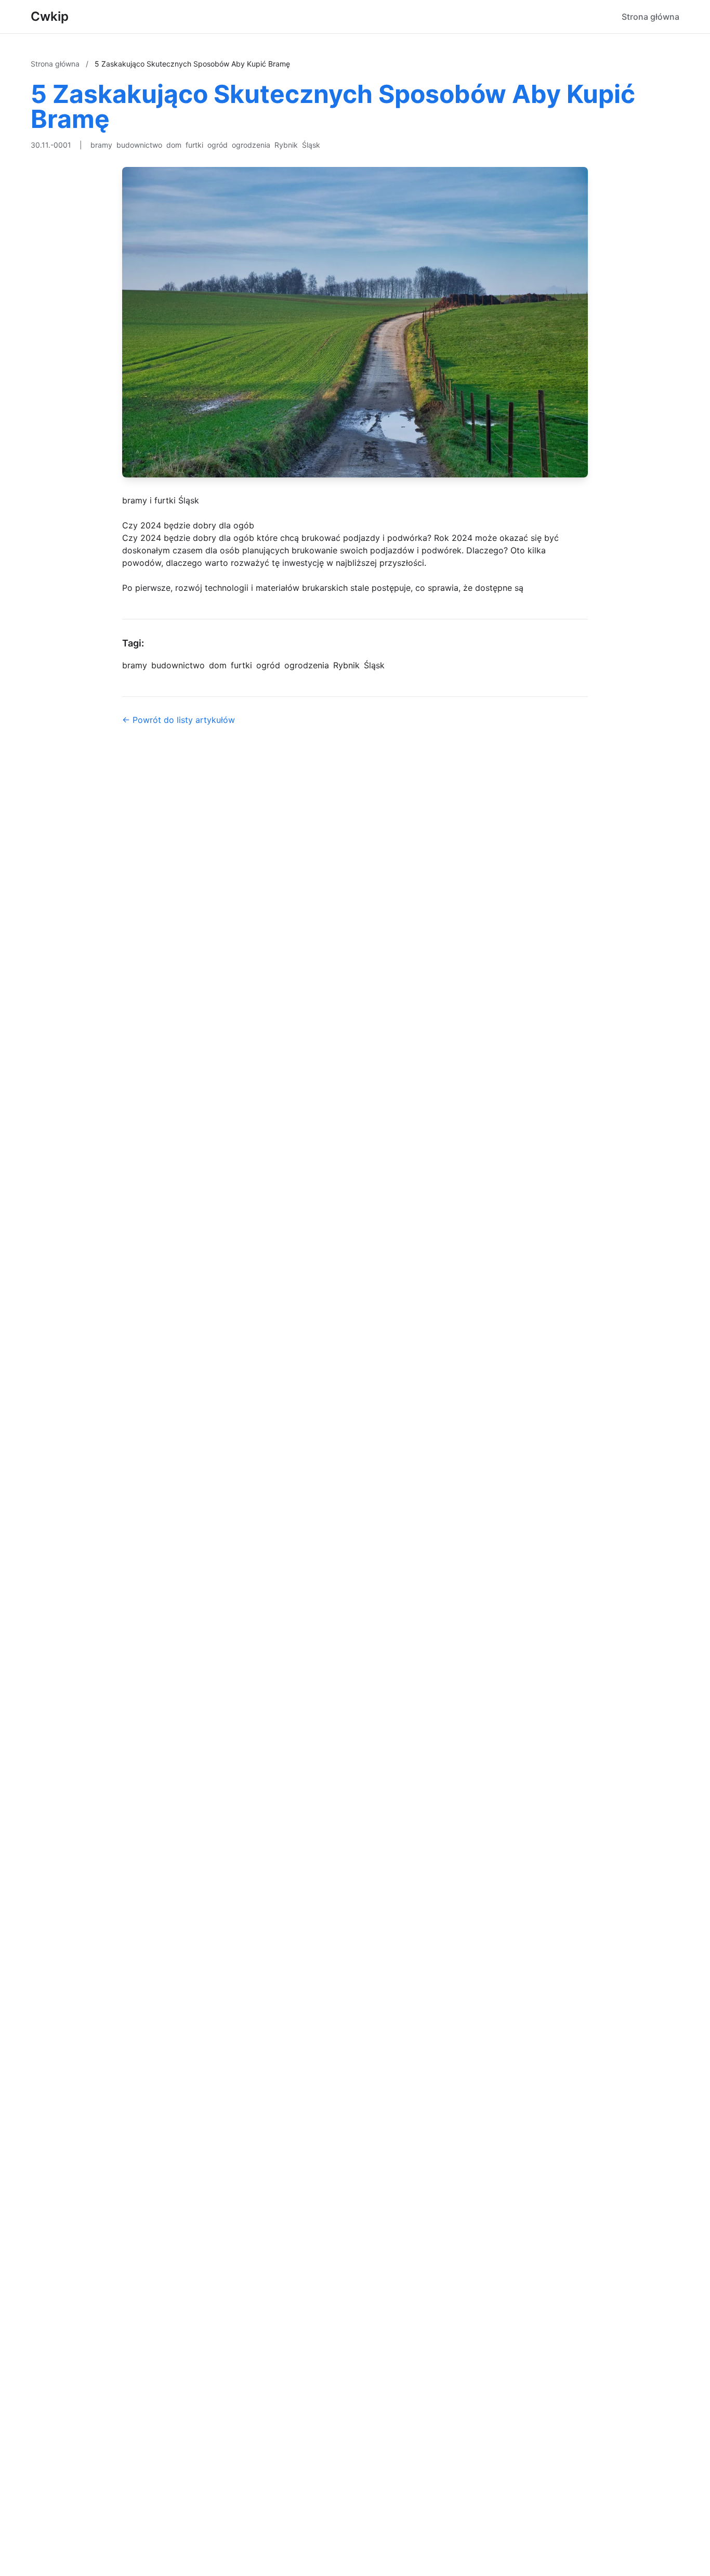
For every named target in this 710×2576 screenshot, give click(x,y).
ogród (218, 145)
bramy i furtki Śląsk (161, 500)
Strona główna (650, 17)
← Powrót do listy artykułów (179, 720)
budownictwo (139, 145)
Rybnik (286, 145)
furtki (194, 145)
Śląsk (311, 145)
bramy (101, 145)
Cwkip (50, 16)
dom (174, 145)
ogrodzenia (251, 145)
